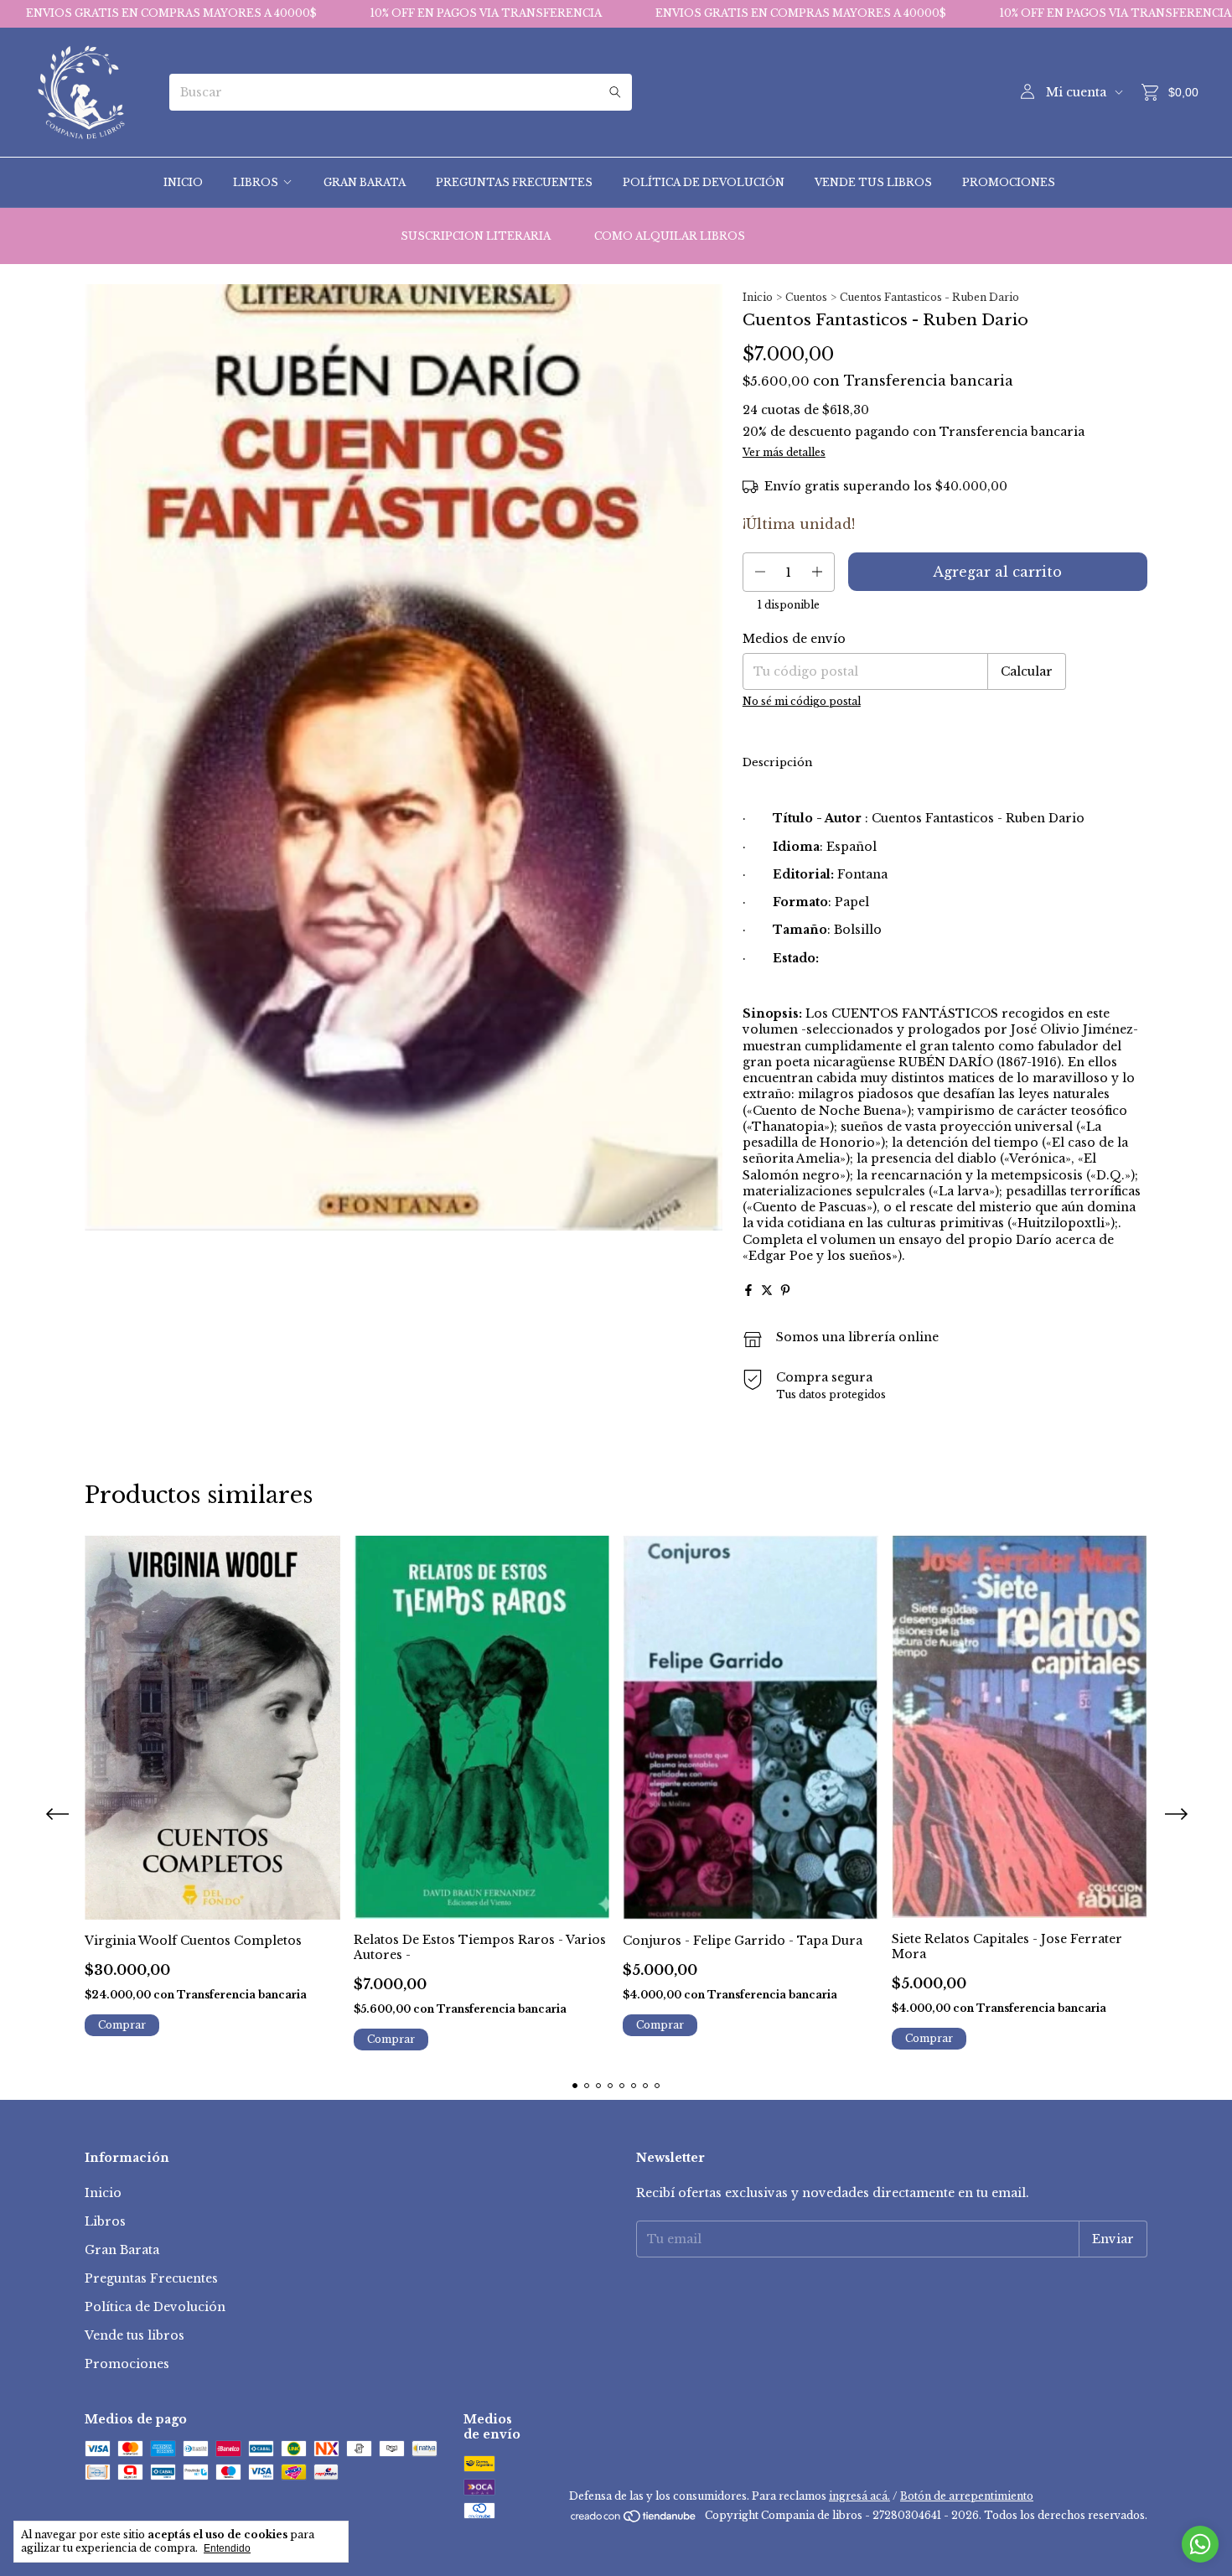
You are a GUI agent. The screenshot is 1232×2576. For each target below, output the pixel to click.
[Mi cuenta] (1028, 92)
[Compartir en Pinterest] (785, 1290)
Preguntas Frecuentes (514, 182)
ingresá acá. (859, 2496)
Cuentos (806, 297)
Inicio (183, 182)
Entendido (227, 2548)
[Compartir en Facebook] (748, 1290)
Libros (256, 182)
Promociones (1009, 182)
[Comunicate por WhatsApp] (1200, 2544)
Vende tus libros (873, 182)
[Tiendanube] (634, 2519)
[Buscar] (615, 92)
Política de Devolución (704, 182)
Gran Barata (365, 182)
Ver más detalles (784, 452)
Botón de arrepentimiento (967, 2496)
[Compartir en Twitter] (767, 1290)
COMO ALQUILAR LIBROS (670, 236)
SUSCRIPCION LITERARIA (476, 236)
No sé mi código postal (802, 701)
